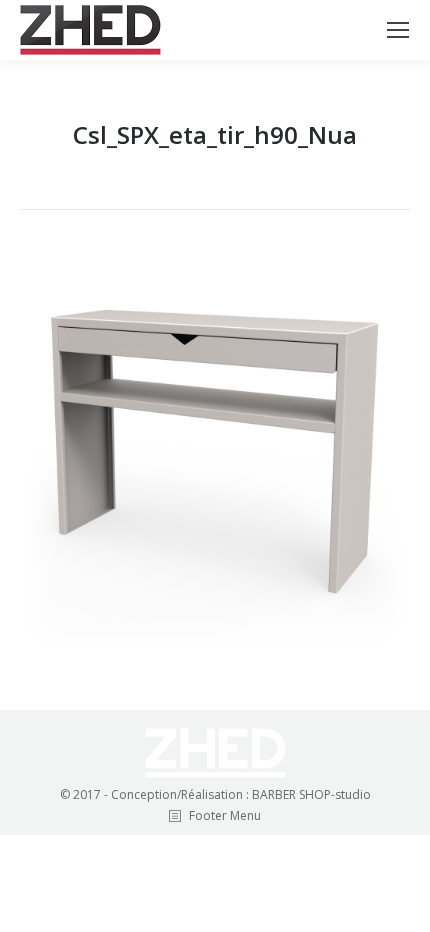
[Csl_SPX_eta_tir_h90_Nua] (215, 455)
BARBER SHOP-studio (311, 794)
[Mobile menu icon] (398, 30)
